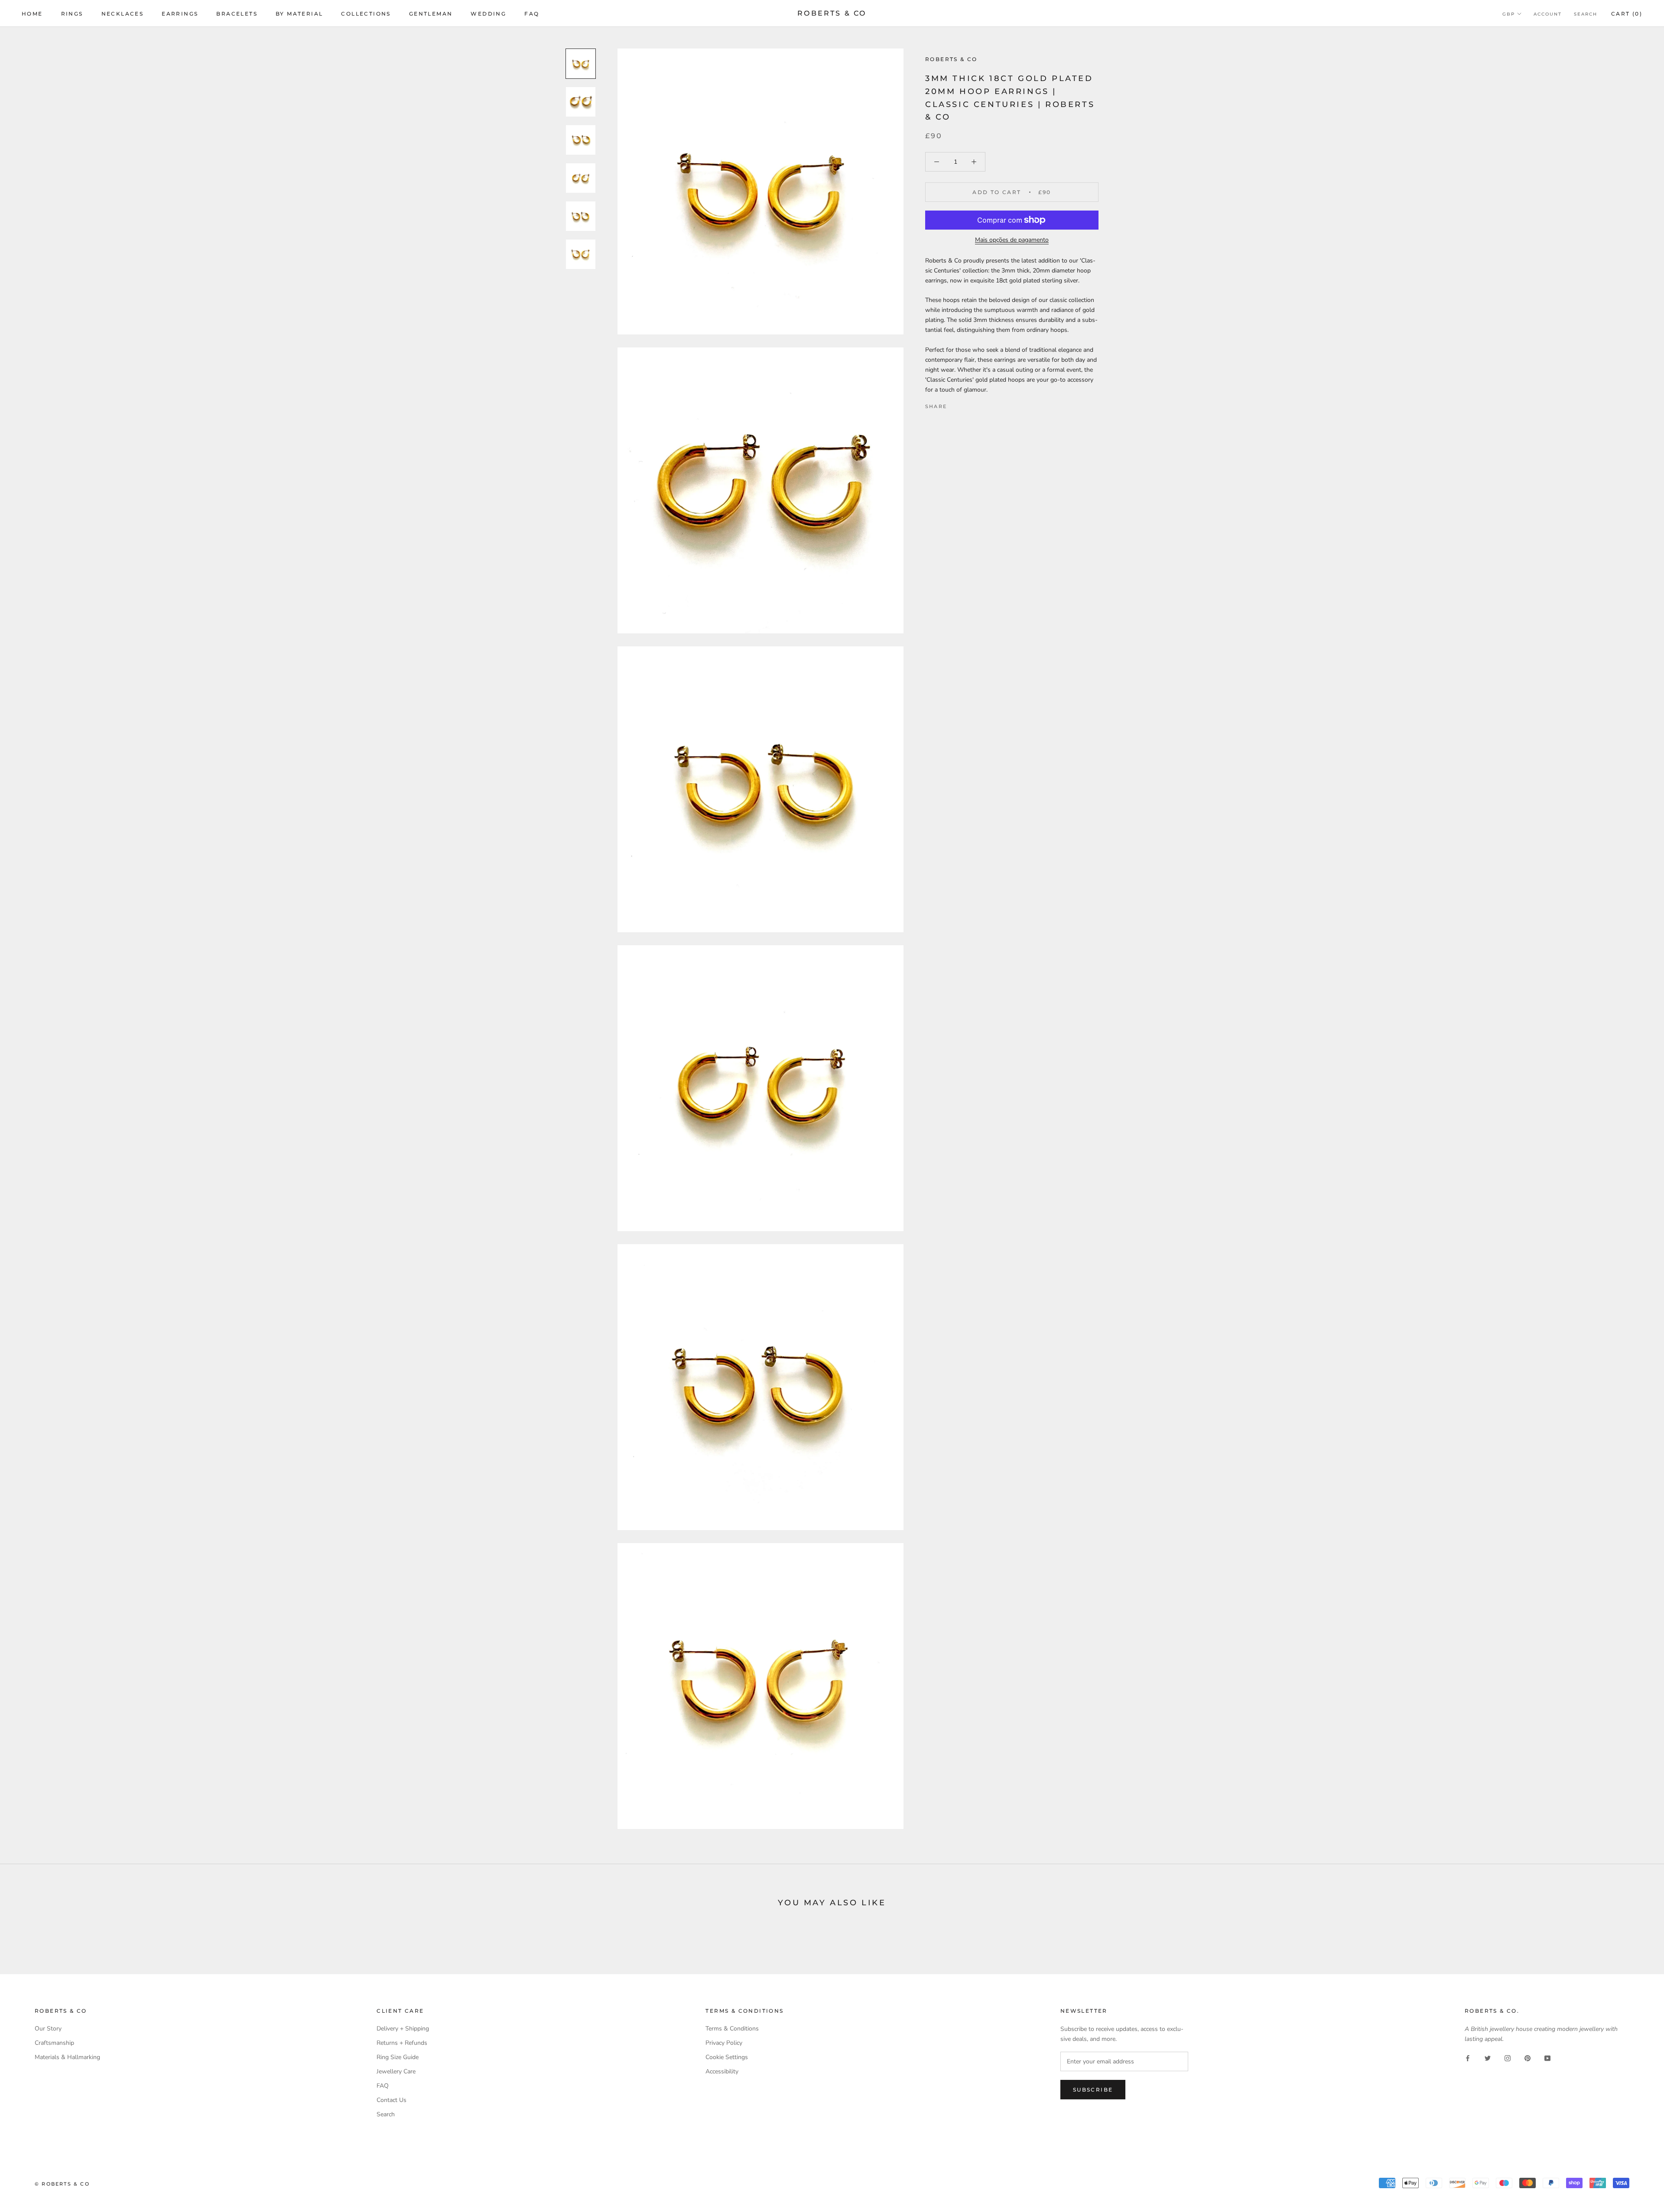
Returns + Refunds (402, 2043)
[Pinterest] (978, 404)
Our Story (48, 2029)
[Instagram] (1508, 2058)
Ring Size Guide (398, 2057)
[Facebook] (955, 404)
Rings (72, 14)
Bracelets (237, 14)
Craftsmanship (54, 2043)
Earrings (180, 14)
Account (1548, 14)
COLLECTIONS (366, 14)
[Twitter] (966, 404)
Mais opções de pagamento (1012, 240)
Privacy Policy (724, 2043)
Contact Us (392, 2100)
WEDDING (488, 14)
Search (1586, 14)
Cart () (1627, 14)
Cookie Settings (727, 2057)
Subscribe (1093, 2090)
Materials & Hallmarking (67, 2057)
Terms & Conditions (732, 2029)
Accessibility (722, 2071)
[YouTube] (1547, 2058)
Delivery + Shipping (403, 2029)
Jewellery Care (396, 2071)
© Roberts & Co (62, 2184)
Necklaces (123, 14)
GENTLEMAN (431, 14)
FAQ (532, 14)
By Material (299, 14)
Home (32, 14)
